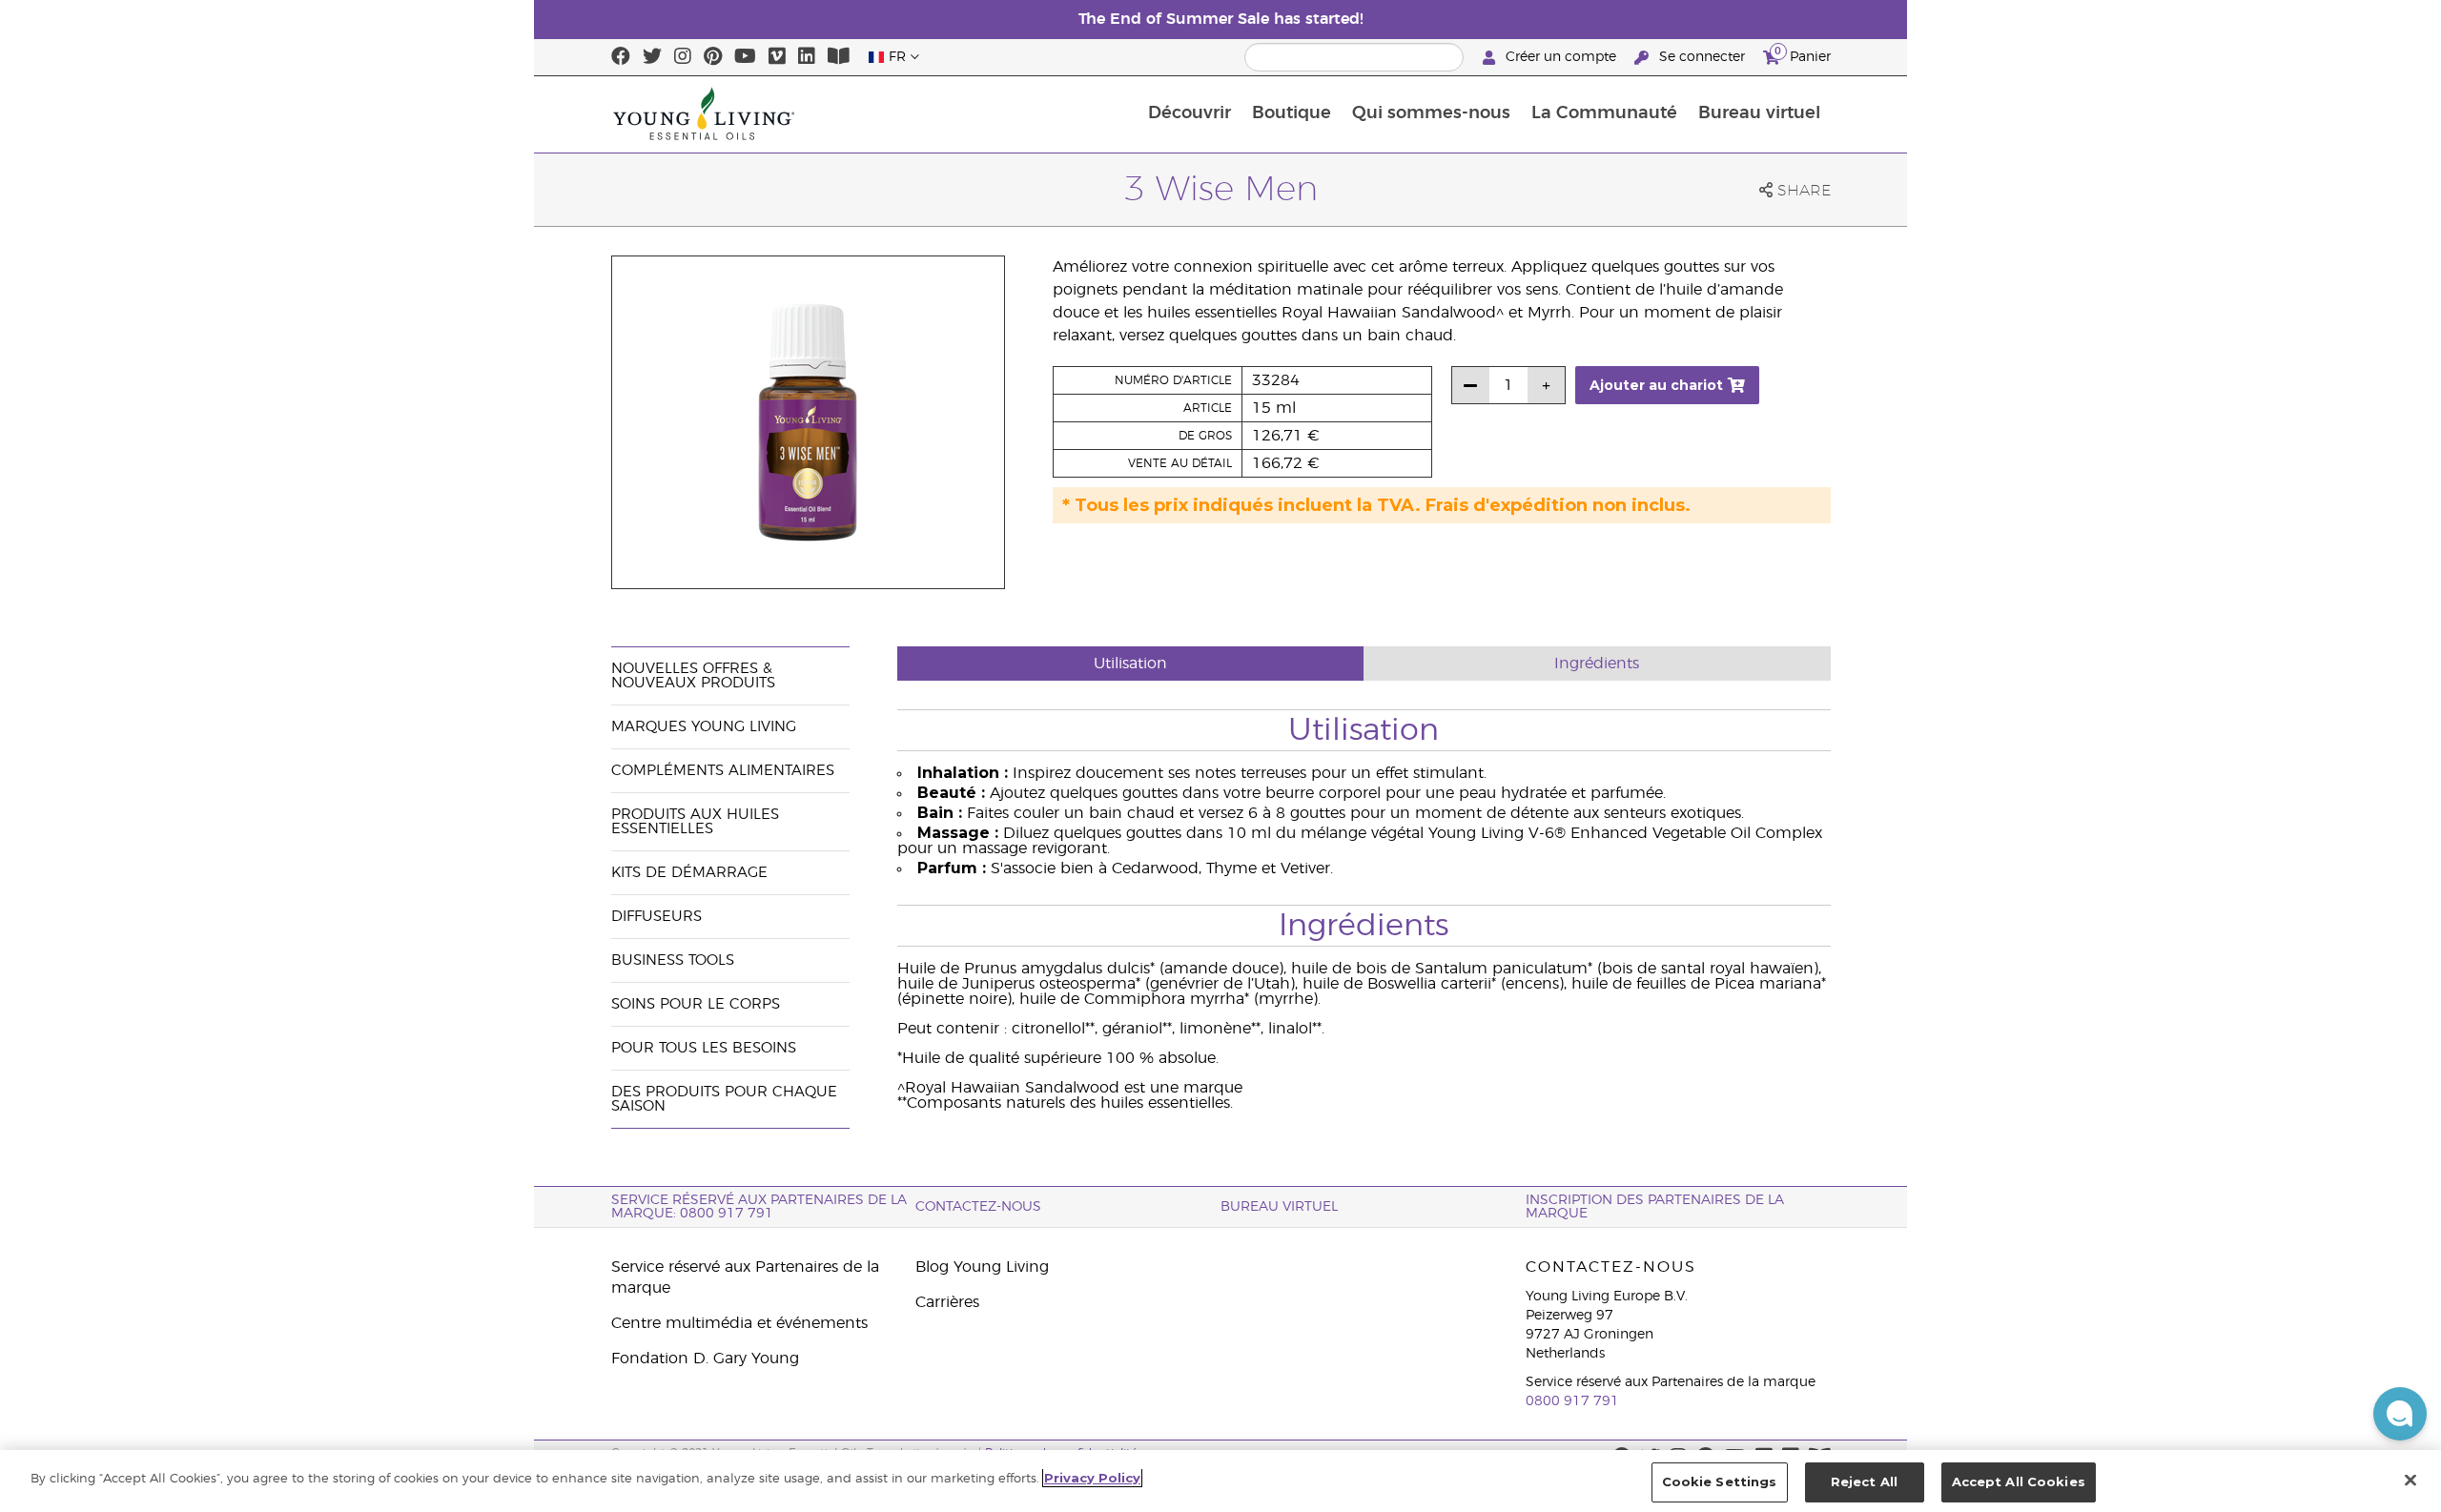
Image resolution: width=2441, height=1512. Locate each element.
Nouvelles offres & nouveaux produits (693, 676)
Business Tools (673, 960)
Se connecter (1702, 57)
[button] (2400, 1414)
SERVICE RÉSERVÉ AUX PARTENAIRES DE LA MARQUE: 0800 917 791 (759, 1207)
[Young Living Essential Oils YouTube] (745, 57)
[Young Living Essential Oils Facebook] (621, 57)
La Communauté (1604, 113)
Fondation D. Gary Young (705, 1359)
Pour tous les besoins (704, 1048)
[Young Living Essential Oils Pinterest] (713, 57)
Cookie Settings (1720, 1481)
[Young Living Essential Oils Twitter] (652, 57)
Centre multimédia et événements (739, 1323)
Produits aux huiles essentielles (695, 822)
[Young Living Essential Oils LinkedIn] (807, 57)
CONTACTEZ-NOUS (978, 1207)
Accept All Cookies (2019, 1481)
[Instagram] (683, 57)
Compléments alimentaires (723, 771)
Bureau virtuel (1759, 113)
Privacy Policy (1092, 1478)
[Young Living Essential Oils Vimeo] (777, 57)
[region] (1220, 1481)
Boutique (1292, 113)
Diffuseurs (656, 917)
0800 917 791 (1572, 1401)
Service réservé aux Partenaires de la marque (745, 1277)
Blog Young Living (982, 1267)
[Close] (2410, 1480)
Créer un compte (1561, 57)
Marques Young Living (704, 727)
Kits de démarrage (689, 873)
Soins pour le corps (696, 1004)
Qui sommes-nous (1431, 113)
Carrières (947, 1302)
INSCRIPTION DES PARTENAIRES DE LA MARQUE (1655, 1207)
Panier (1803, 54)
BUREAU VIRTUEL (1279, 1207)
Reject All (1864, 1481)
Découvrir (1190, 113)
